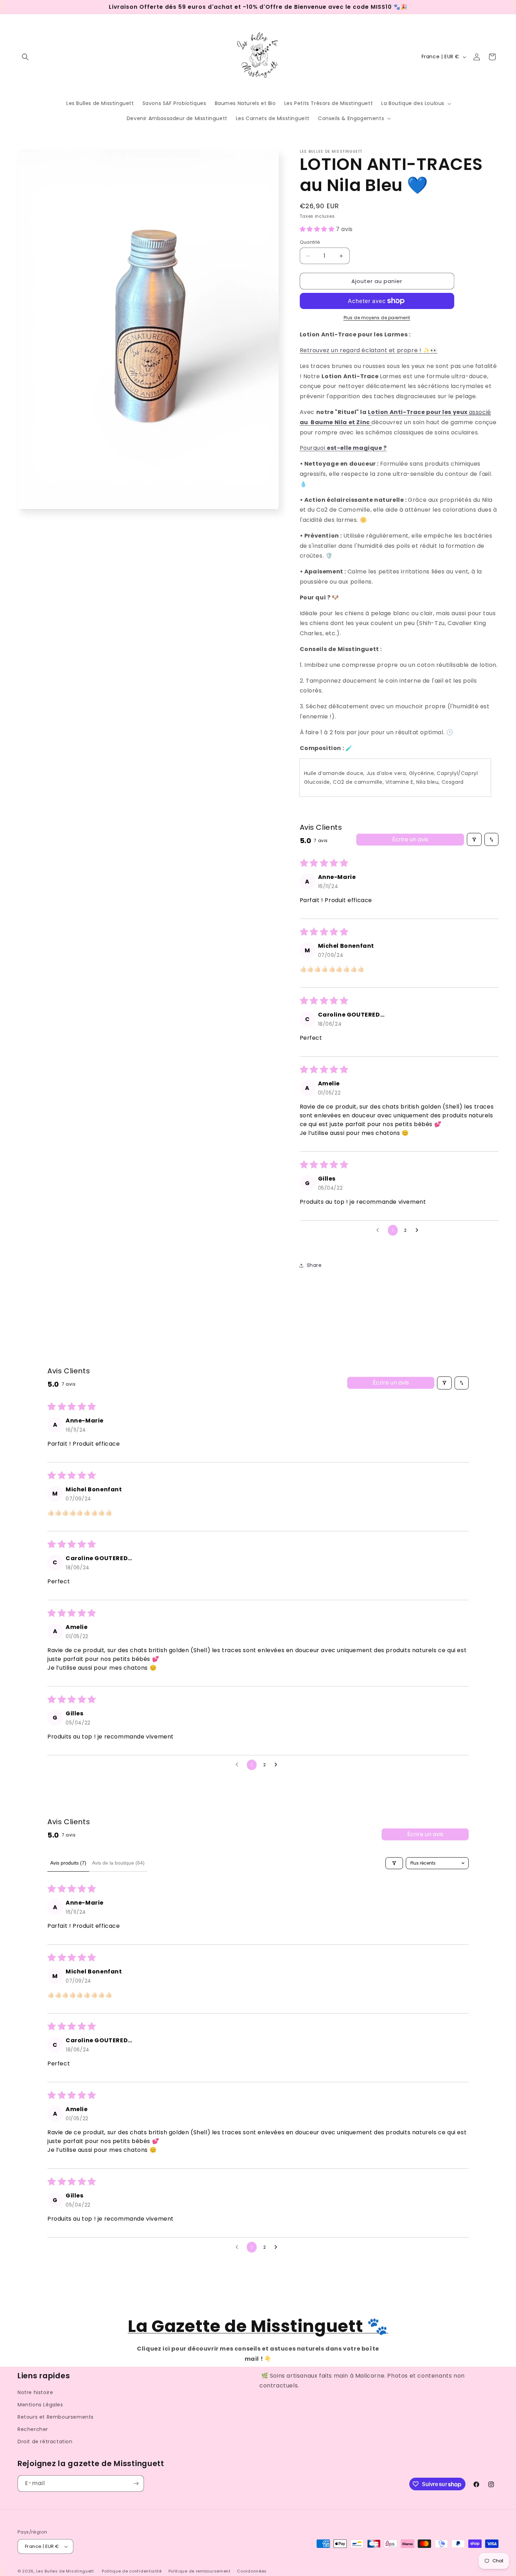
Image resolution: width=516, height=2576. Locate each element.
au (305, 422)
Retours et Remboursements (56, 2417)
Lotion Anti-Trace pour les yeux (418, 412)
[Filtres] (474, 839)
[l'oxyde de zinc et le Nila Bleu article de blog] (310, 422)
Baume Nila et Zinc (340, 422)
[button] (25, 57)
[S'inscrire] (136, 2483)
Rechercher (33, 2430)
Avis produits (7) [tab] (68, 1863)
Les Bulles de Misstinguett (65, 2571)
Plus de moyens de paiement (377, 318)
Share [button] (314, 1265)
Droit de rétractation (45, 2442)
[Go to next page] (419, 1230)
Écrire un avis (410, 839)
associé (480, 412)
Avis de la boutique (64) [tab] (118, 1863)
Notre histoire (35, 2392)
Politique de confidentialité (132, 2571)
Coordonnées (252, 2571)
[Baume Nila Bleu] (371, 422)
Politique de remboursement (200, 2571)
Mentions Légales (40, 2405)
